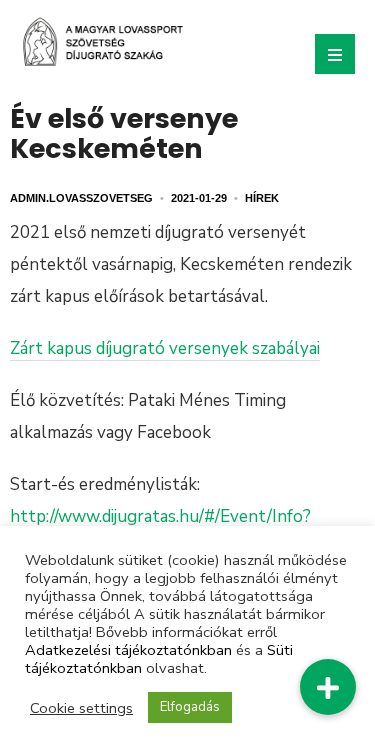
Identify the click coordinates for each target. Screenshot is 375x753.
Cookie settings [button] (81, 708)
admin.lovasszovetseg (81, 198)
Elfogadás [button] (190, 707)
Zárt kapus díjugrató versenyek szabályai (165, 348)
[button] (328, 687)
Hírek (262, 198)
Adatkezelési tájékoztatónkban (128, 650)
